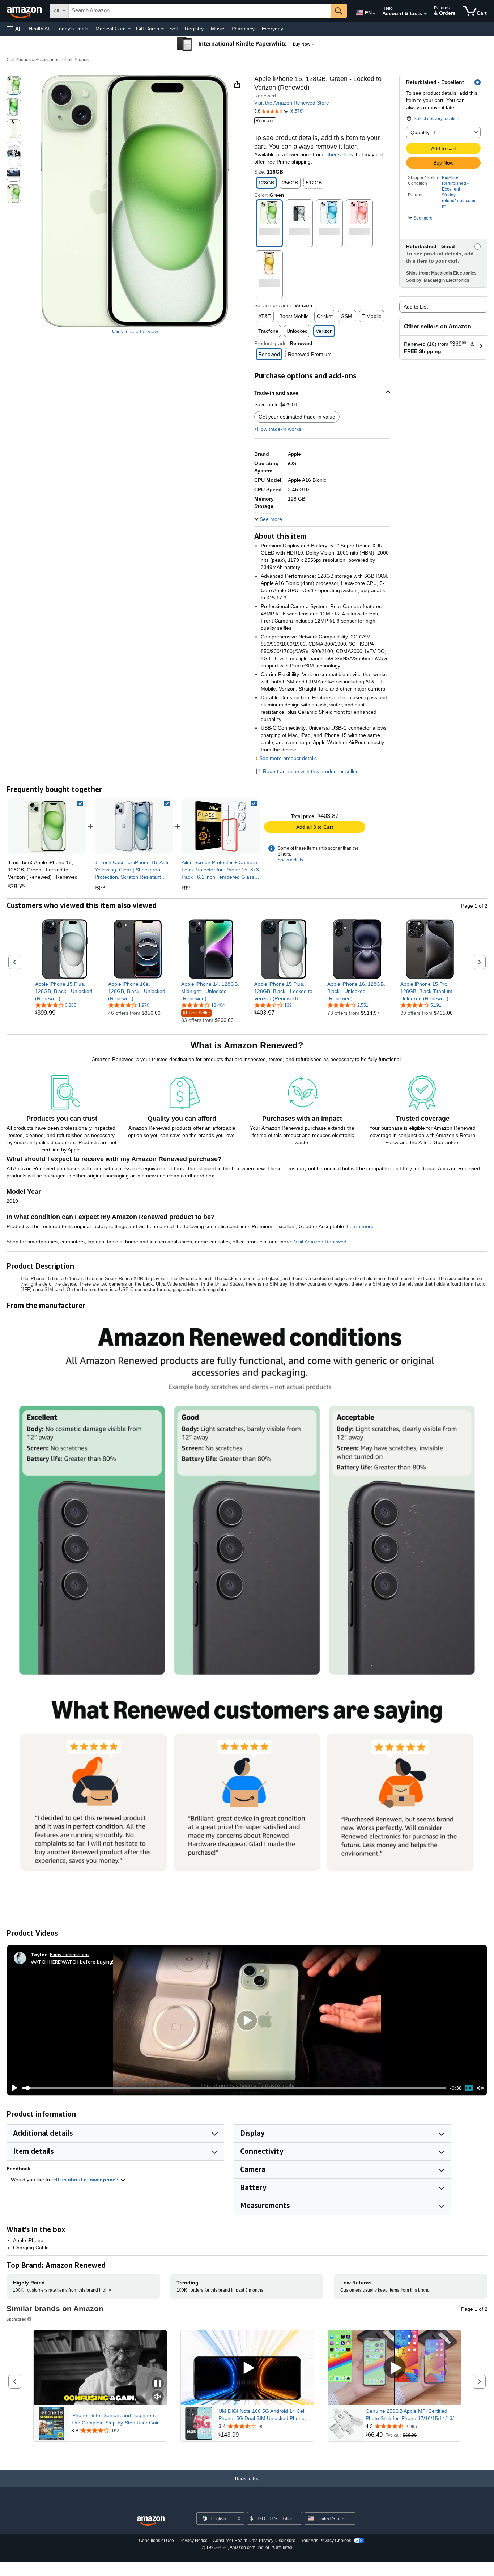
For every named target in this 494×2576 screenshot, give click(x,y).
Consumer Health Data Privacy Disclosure (254, 2541)
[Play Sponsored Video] (247, 2368)
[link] (134, 826)
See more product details (288, 758)
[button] (14, 29)
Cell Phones (76, 60)
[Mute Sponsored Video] (158, 2397)
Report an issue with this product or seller (310, 771)
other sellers (339, 154)
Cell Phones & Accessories (33, 60)
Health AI (39, 29)
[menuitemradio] (469, 2088)
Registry (194, 29)
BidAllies (451, 178)
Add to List (416, 307)
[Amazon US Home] (151, 2521)
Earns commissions (70, 1954)
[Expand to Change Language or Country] (374, 14)
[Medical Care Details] (129, 29)
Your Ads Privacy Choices (326, 2541)
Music (218, 29)
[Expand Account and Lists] (425, 14)
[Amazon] (25, 11)
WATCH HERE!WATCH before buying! (72, 1962)
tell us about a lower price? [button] (86, 2180)
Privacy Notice (193, 2541)
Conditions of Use (156, 2541)
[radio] (14, 85)
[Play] (13, 2088)
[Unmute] (481, 2088)
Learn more (360, 1226)
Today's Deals (72, 29)
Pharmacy (243, 29)
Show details (290, 860)
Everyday (272, 29)
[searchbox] (200, 11)
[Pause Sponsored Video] (158, 2384)
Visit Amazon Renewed (320, 1242)
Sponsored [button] (16, 2319)
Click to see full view (135, 331)
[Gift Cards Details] (162, 29)
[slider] (234, 2088)
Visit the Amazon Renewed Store (292, 103)
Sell (173, 29)
